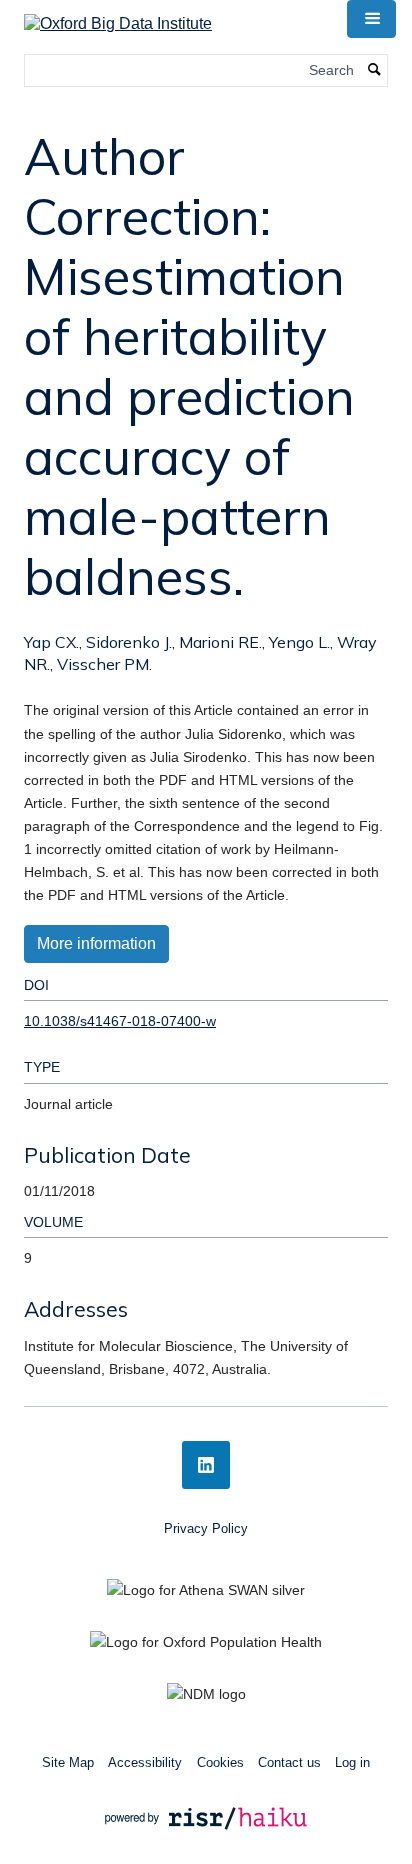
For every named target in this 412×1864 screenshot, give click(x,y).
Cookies (220, 1762)
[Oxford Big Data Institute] (118, 17)
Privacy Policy (206, 1528)
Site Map (68, 1762)
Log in (352, 1762)
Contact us (289, 1762)
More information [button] (96, 943)
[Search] (375, 70)
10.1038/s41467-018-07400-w (120, 1021)
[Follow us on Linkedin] (206, 1465)
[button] (371, 19)
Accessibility (145, 1762)
